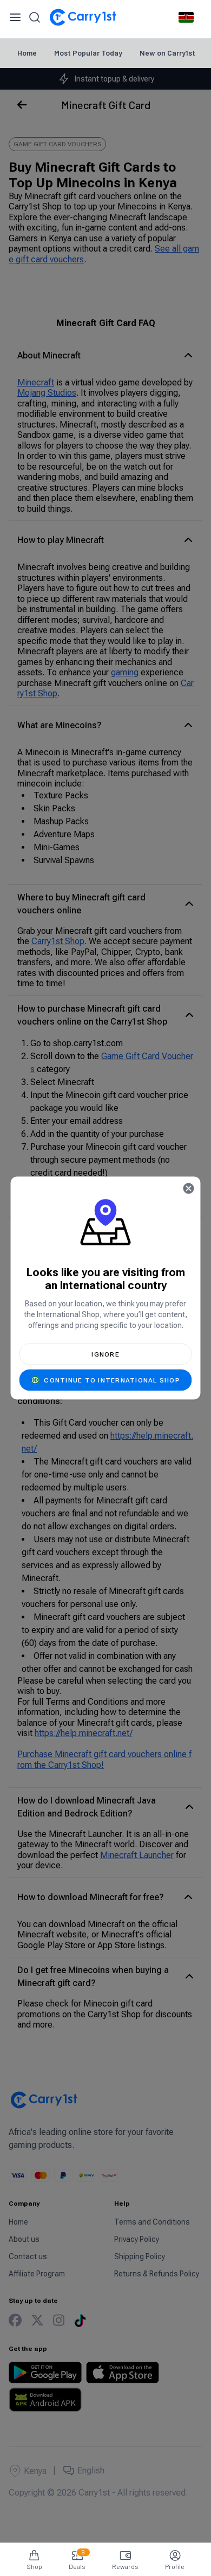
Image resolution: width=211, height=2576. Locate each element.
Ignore (105, 1354)
